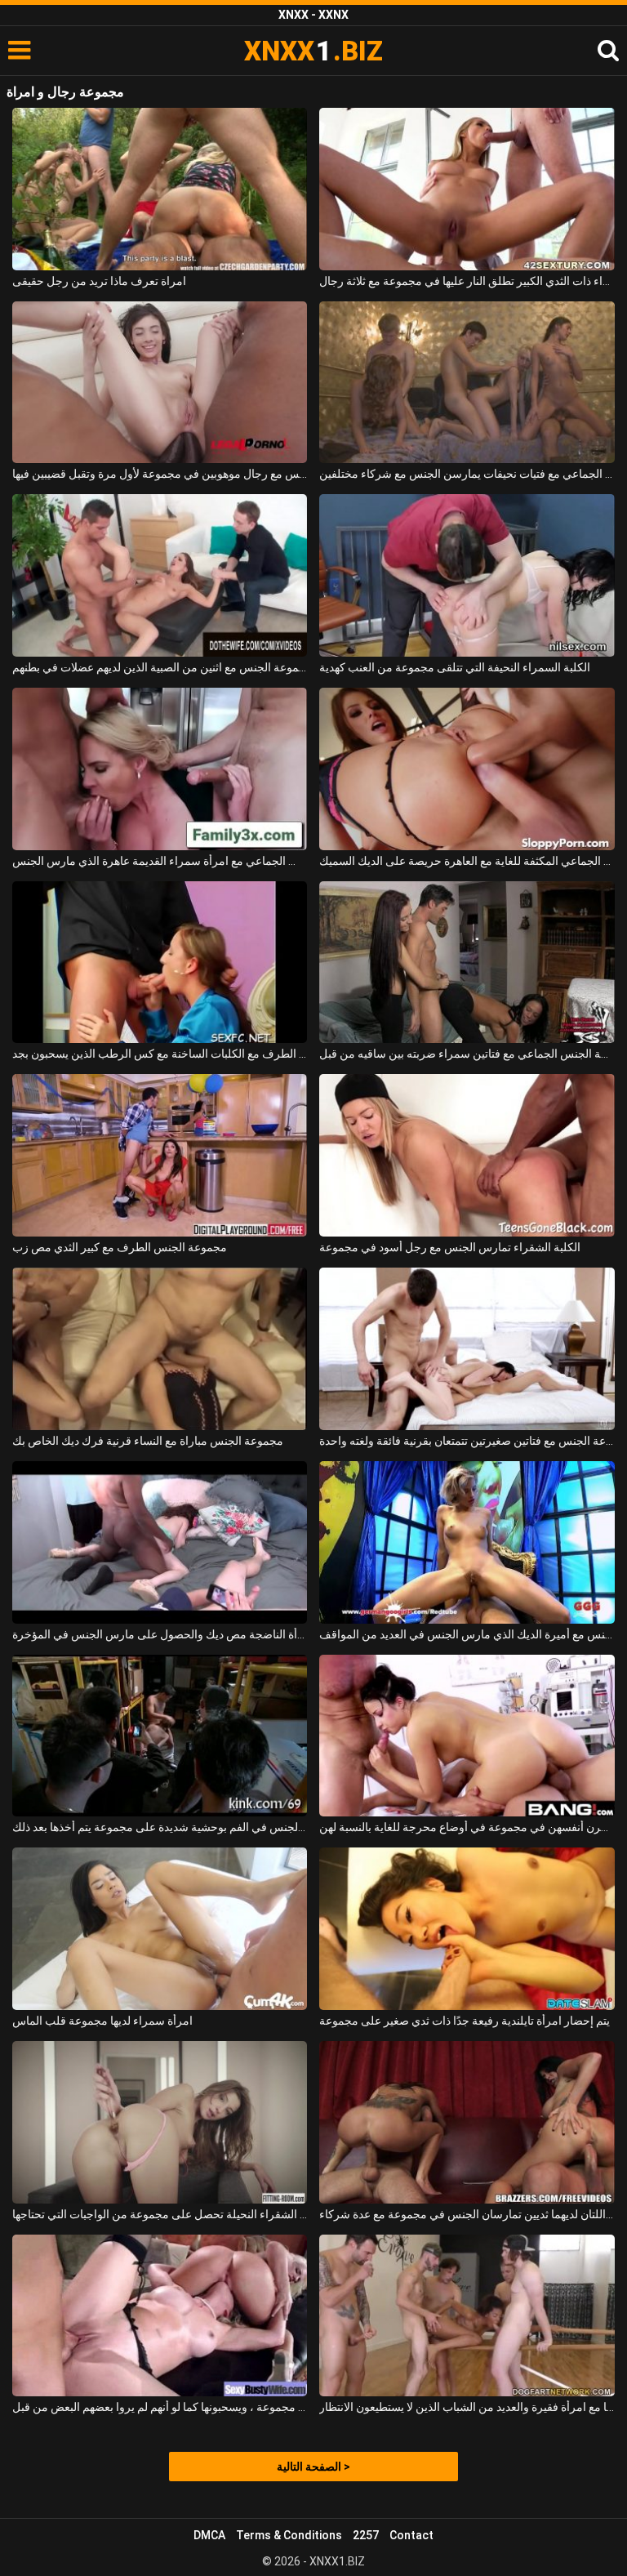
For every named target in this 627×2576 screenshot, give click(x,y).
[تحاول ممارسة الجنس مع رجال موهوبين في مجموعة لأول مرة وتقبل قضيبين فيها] (160, 383)
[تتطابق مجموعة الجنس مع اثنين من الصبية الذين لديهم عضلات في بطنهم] (160, 575)
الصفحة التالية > (313, 2467)
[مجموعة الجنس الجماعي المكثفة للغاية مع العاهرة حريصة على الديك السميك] (467, 769)
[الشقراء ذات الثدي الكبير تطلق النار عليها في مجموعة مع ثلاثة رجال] (467, 189)
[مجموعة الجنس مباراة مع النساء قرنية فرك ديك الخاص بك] (160, 1349)
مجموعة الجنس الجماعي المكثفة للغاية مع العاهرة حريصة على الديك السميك (467, 861)
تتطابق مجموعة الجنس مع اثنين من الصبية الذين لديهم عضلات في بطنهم (160, 667)
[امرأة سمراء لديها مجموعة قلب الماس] (160, 1929)
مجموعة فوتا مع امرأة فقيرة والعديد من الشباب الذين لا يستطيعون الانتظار (467, 2407)
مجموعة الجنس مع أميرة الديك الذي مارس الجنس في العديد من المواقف (467, 1634)
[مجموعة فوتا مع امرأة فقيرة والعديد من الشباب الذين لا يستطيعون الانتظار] (467, 2316)
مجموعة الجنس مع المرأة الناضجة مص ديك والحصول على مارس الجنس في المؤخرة (160, 1634)
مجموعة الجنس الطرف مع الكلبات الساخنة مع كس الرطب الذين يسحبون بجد (160, 1054)
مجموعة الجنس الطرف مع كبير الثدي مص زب (120, 1247)
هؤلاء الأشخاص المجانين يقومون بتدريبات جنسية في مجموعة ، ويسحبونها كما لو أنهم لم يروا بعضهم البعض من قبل (160, 2407)
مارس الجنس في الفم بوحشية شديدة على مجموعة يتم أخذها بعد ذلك (160, 1827)
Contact (411, 2535)
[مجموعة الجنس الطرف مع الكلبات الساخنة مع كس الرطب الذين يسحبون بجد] (160, 963)
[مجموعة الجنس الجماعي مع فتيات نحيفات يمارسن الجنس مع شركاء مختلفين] (467, 383)
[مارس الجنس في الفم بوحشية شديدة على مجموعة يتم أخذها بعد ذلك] (160, 1736)
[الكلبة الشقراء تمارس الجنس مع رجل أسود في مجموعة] (467, 1155)
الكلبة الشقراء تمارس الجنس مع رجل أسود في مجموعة (450, 1247)
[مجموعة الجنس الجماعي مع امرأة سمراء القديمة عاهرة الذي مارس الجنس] (160, 769)
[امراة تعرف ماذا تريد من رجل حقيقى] (160, 189)
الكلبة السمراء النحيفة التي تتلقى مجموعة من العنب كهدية (455, 667)
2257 (366, 2535)
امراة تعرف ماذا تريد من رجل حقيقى (99, 281)
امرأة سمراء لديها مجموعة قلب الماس (102, 2021)
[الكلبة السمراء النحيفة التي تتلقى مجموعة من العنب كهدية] (467, 575)
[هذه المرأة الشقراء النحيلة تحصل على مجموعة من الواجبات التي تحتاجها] (160, 2122)
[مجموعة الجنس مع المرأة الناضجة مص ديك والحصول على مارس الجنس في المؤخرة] (160, 1542)
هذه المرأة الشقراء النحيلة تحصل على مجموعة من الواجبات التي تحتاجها (160, 2214)
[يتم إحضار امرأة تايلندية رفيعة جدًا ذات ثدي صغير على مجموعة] (467, 1929)
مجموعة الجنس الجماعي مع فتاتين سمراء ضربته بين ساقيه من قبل (467, 1054)
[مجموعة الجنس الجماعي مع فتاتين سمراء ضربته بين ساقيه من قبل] (467, 963)
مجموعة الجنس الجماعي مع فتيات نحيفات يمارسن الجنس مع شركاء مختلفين (467, 474)
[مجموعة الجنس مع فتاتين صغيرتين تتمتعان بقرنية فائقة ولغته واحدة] (467, 1349)
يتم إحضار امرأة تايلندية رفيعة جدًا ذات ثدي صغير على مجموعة (465, 2021)
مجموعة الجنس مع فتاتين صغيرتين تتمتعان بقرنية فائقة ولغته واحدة (467, 1441)
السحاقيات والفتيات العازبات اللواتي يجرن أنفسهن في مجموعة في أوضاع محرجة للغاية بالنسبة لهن (467, 1827)
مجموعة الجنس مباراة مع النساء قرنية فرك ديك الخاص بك (148, 1441)
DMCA (209, 2535)
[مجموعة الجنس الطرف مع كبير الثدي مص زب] (160, 1155)
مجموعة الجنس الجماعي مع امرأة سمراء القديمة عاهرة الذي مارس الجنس (160, 861)
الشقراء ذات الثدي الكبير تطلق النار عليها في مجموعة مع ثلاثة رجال (467, 281)
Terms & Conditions (289, 2535)
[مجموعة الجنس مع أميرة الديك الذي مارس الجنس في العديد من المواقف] (467, 1542)
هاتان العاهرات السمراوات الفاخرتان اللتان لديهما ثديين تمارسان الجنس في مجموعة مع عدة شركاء (467, 2214)
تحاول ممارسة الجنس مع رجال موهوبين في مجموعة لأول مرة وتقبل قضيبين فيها (160, 474)
